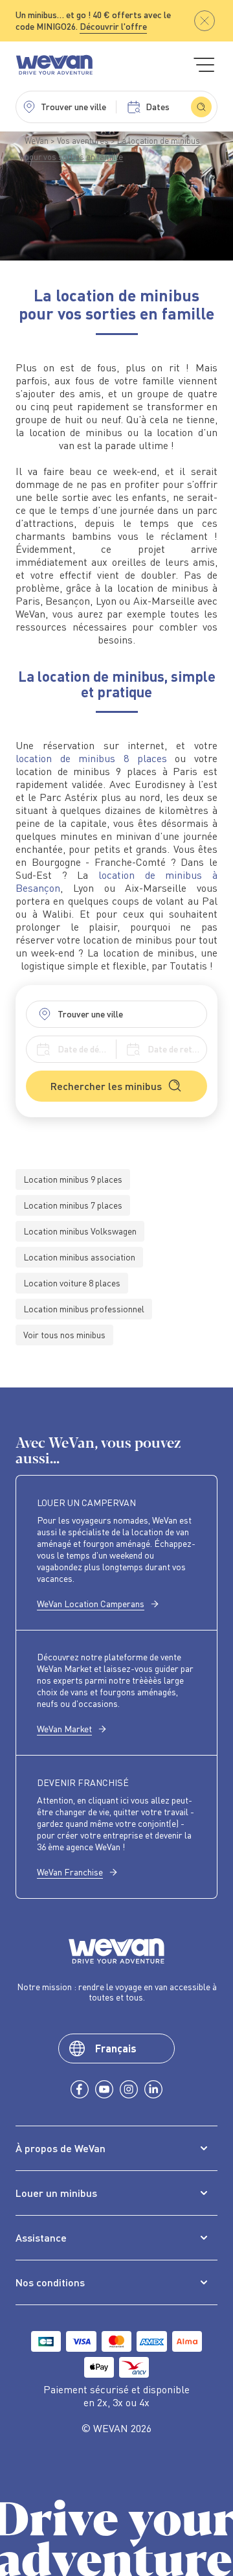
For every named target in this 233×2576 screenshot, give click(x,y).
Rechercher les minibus (106, 1086)
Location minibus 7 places (73, 1205)
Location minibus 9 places (73, 1179)
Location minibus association (79, 1257)
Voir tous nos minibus (64, 1335)
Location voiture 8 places (72, 1283)
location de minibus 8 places (91, 758)
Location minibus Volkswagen (80, 1231)
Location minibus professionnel (84, 1309)
